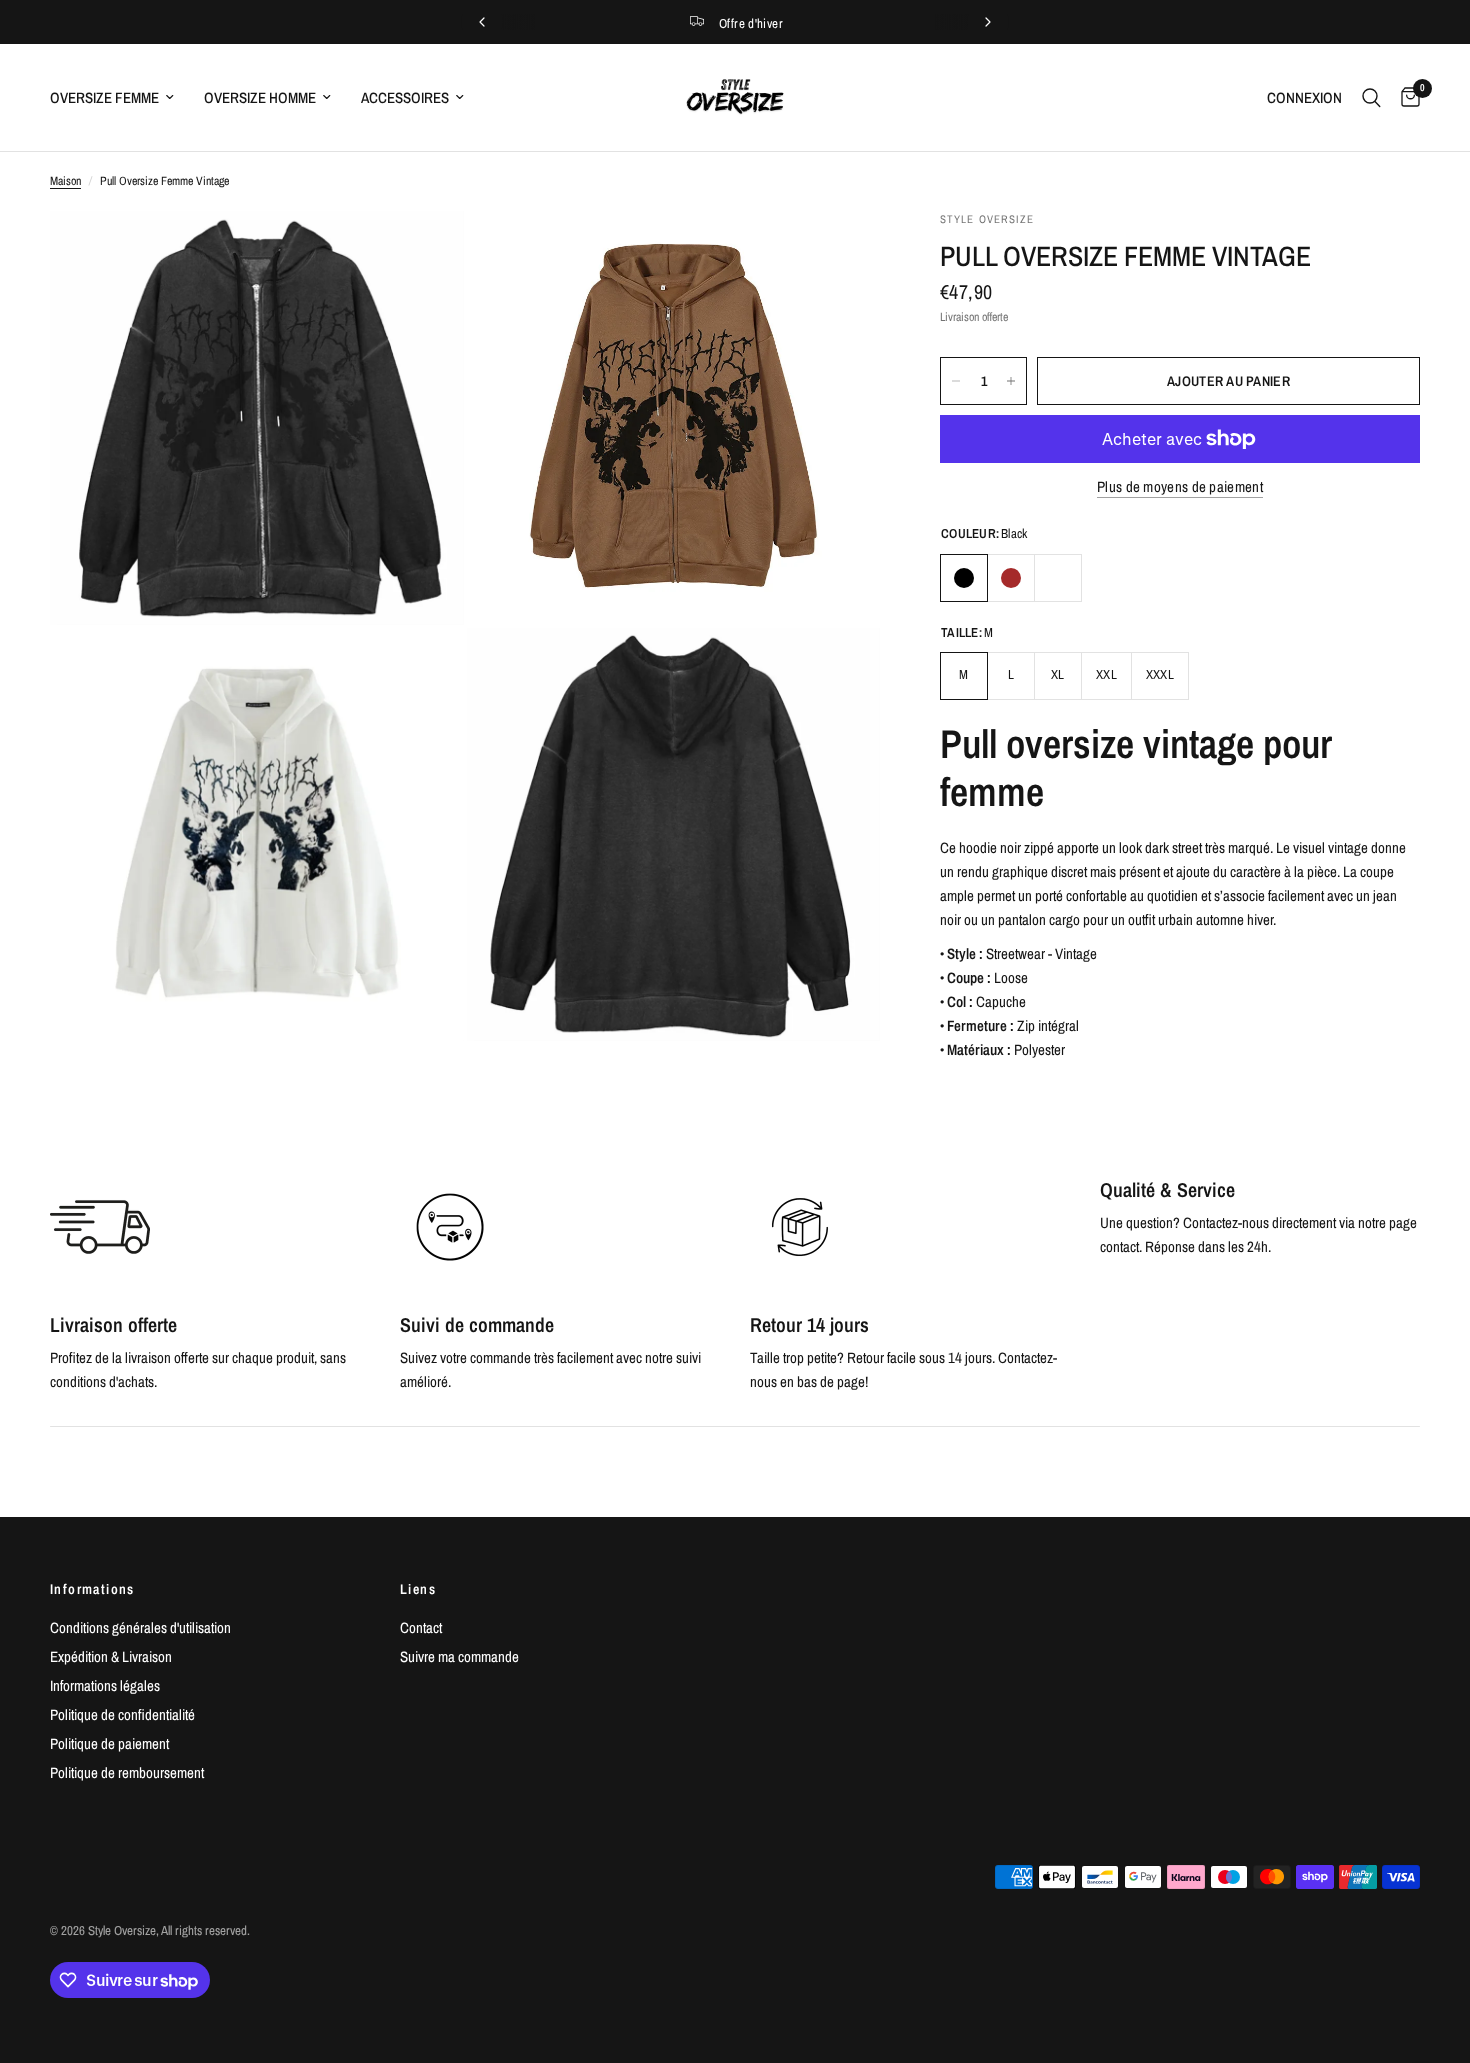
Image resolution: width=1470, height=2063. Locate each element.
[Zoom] (422, 253)
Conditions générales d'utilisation (140, 1627)
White (1058, 578)
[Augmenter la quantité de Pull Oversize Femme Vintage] (1011, 381)
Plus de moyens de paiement (1180, 486)
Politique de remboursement (127, 1772)
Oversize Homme (260, 97)
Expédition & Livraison (111, 1656)
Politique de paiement (109, 1743)
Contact (421, 1627)
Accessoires (405, 97)
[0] (1405, 97)
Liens (418, 1589)
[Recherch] (1371, 97)
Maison (65, 181)
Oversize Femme (104, 97)
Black (964, 578)
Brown (1011, 578)
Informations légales (105, 1685)
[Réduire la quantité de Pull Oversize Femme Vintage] (956, 381)
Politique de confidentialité (122, 1714)
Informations (92, 1589)
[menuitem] (119, 98)
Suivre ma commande (459, 1656)
